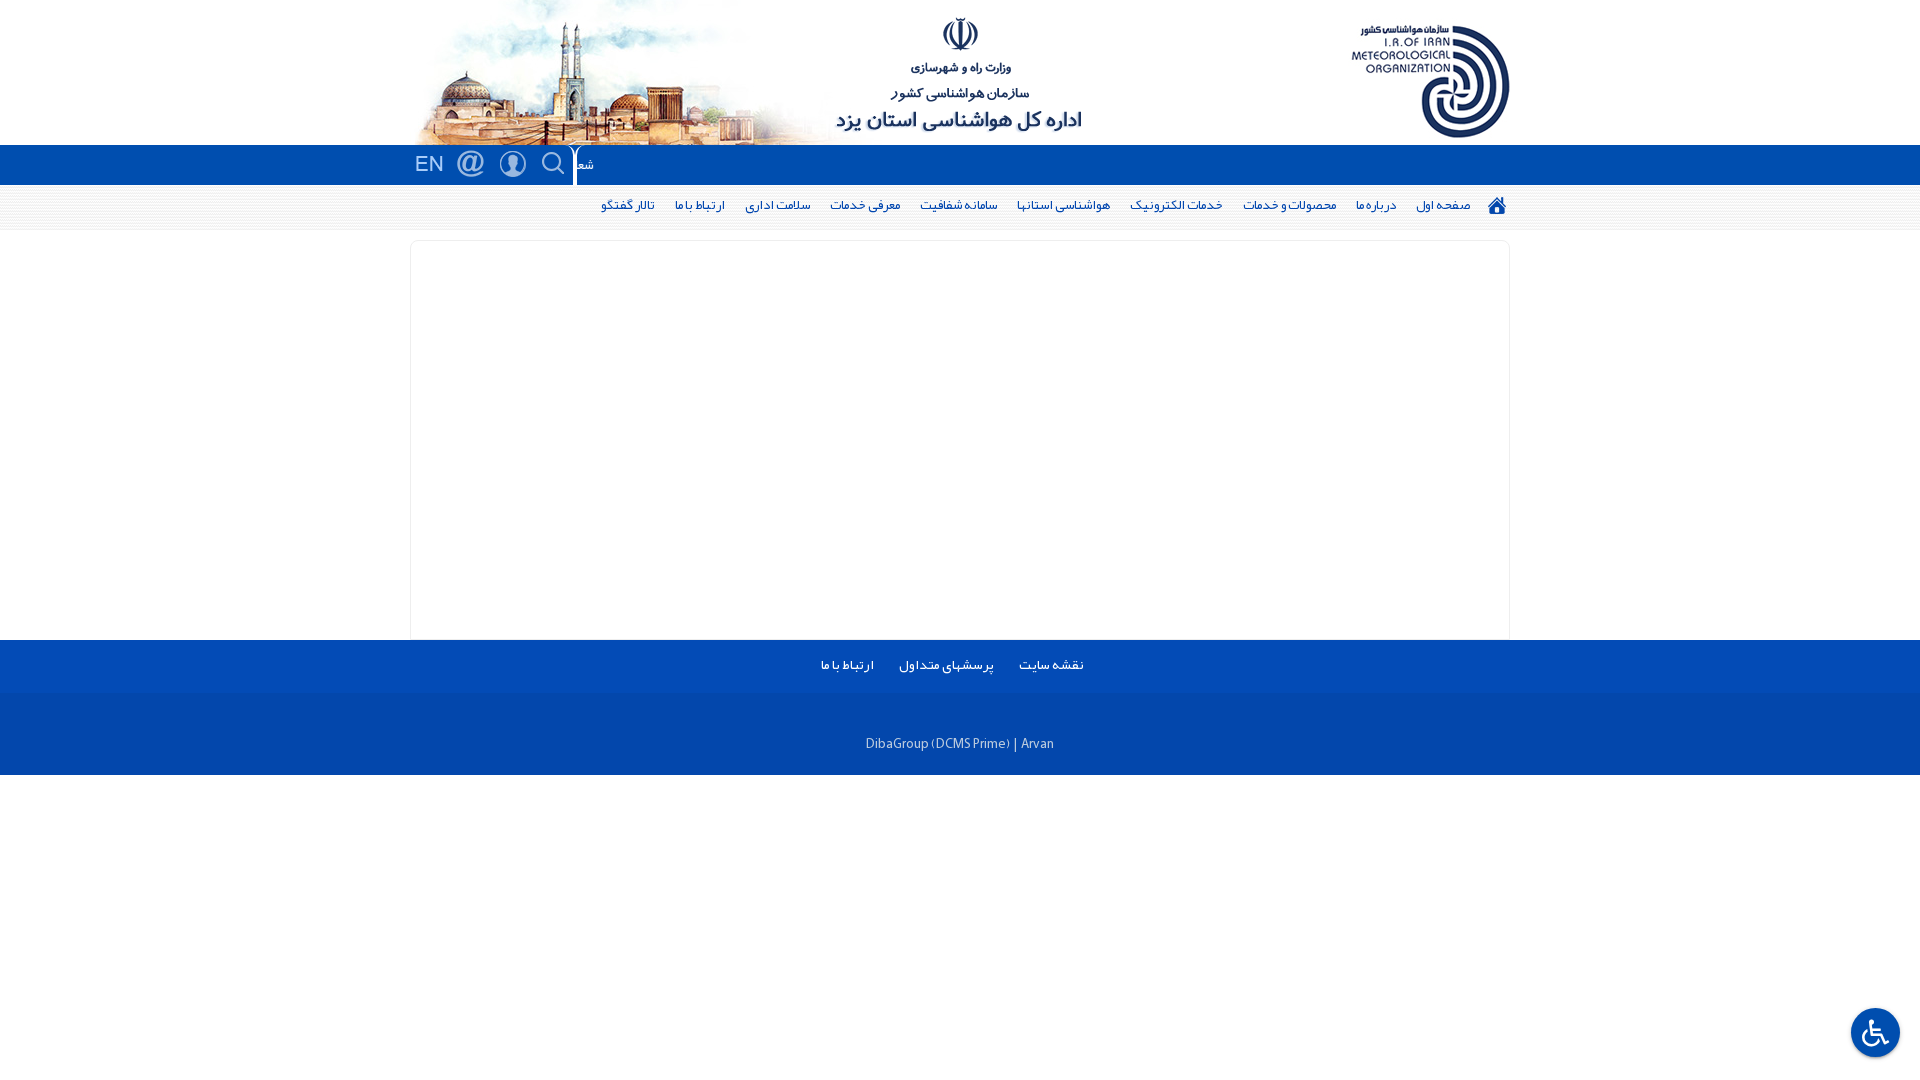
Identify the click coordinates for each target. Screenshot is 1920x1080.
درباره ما (1376, 204)
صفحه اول (1443, 204)
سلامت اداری (777, 204)
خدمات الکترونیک (1176, 204)
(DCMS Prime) (970, 743)
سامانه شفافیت (958, 204)
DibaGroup (897, 743)
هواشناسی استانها (1063, 204)
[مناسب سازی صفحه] (1873, 1032)
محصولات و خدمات (1289, 204)
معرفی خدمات (865, 204)
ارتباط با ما (700, 204)
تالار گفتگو (628, 204)
